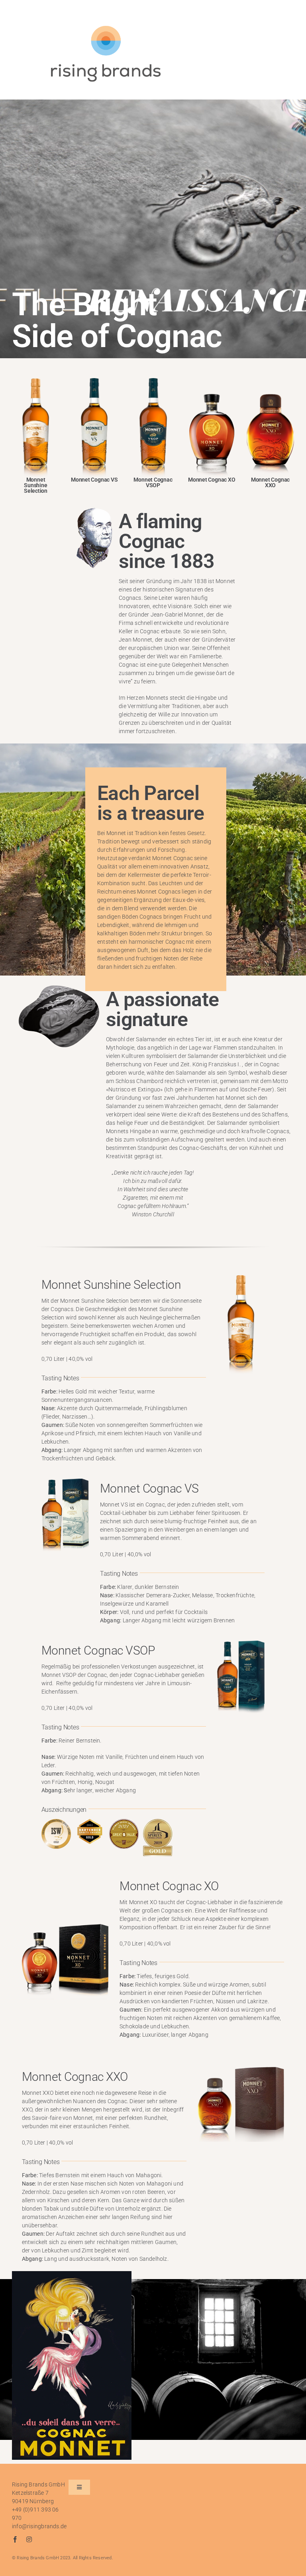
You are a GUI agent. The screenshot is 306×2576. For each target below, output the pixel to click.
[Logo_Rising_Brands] (106, 27)
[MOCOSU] (36, 381)
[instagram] (29, 2539)
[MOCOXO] (212, 381)
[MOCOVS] (94, 381)
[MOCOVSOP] (153, 381)
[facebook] (15, 2539)
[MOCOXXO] (270, 381)
